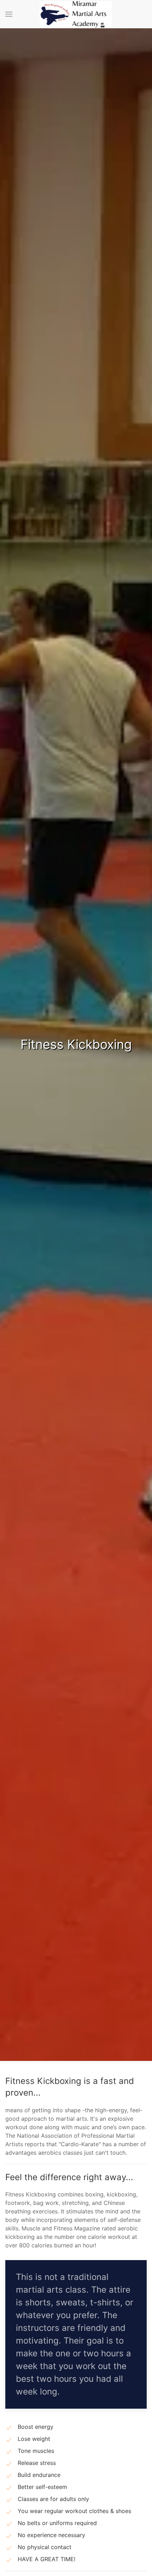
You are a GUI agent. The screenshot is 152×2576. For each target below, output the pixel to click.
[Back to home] (76, 14)
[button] (9, 14)
